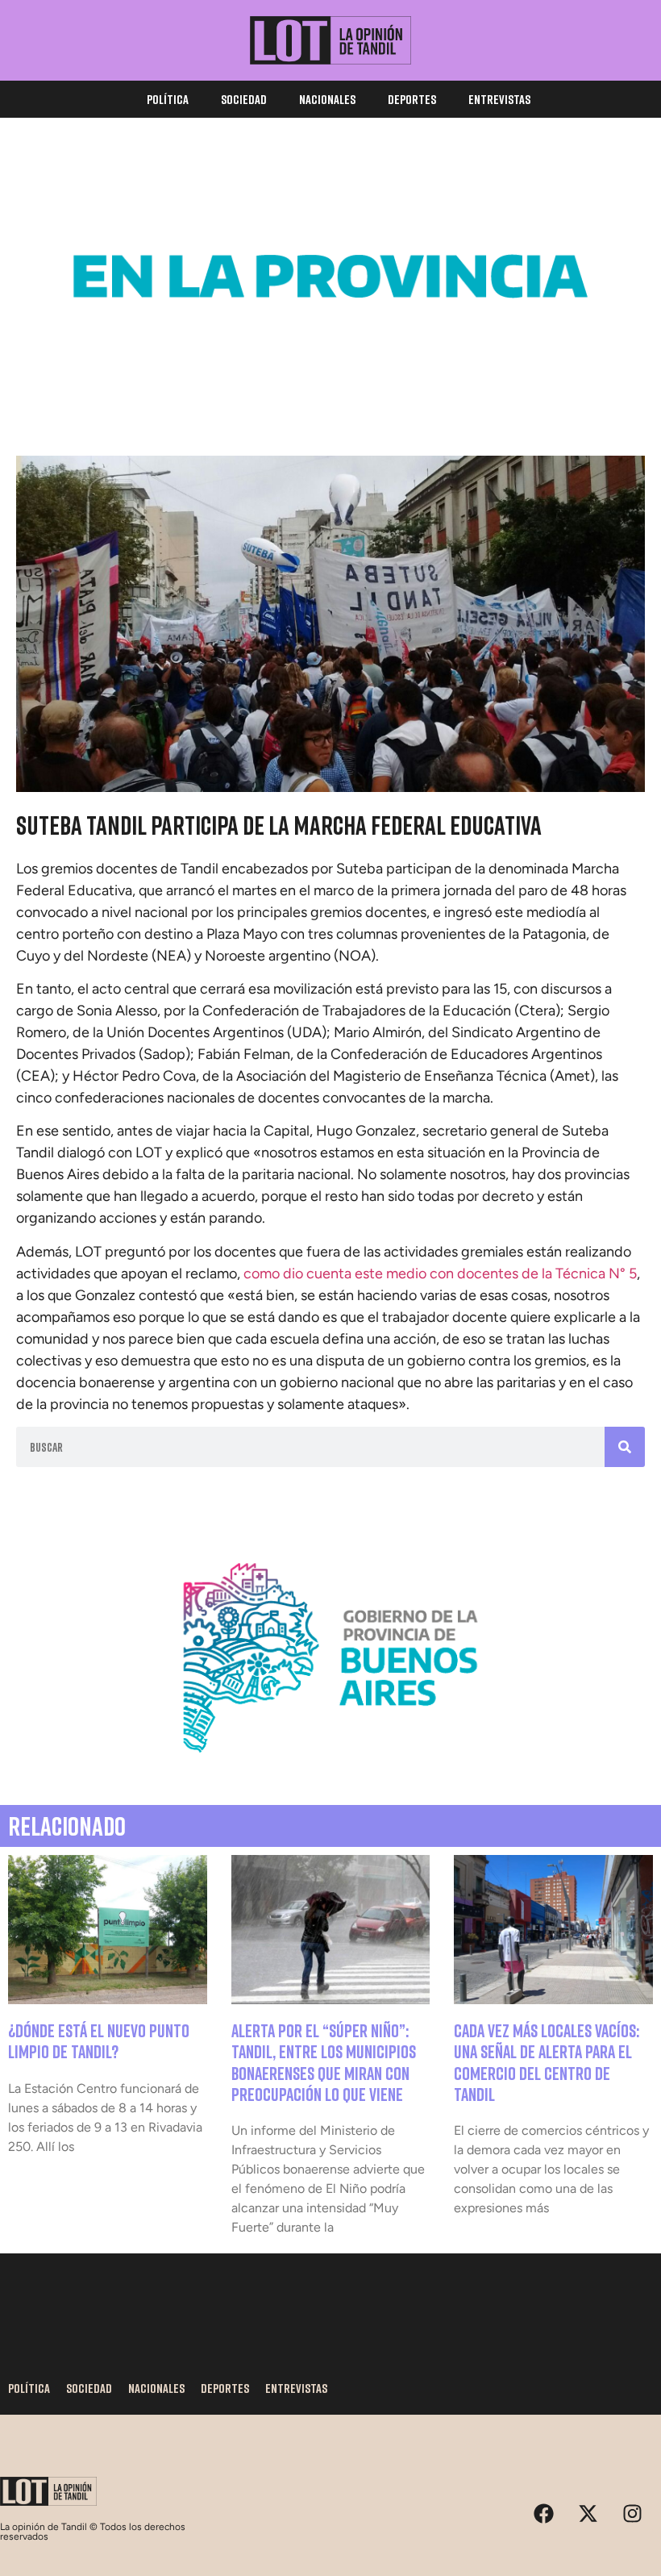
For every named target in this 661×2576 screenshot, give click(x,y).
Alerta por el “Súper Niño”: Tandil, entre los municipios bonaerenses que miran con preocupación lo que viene (324, 2062)
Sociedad (244, 99)
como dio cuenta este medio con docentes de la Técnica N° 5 (440, 1273)
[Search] (625, 1447)
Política (168, 99)
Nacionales (327, 99)
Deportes (412, 99)
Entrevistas (499, 99)
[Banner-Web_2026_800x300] (330, 1771)
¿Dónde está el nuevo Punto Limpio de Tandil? (99, 2041)
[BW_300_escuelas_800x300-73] (330, 390)
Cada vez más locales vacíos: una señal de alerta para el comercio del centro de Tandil (547, 2062)
